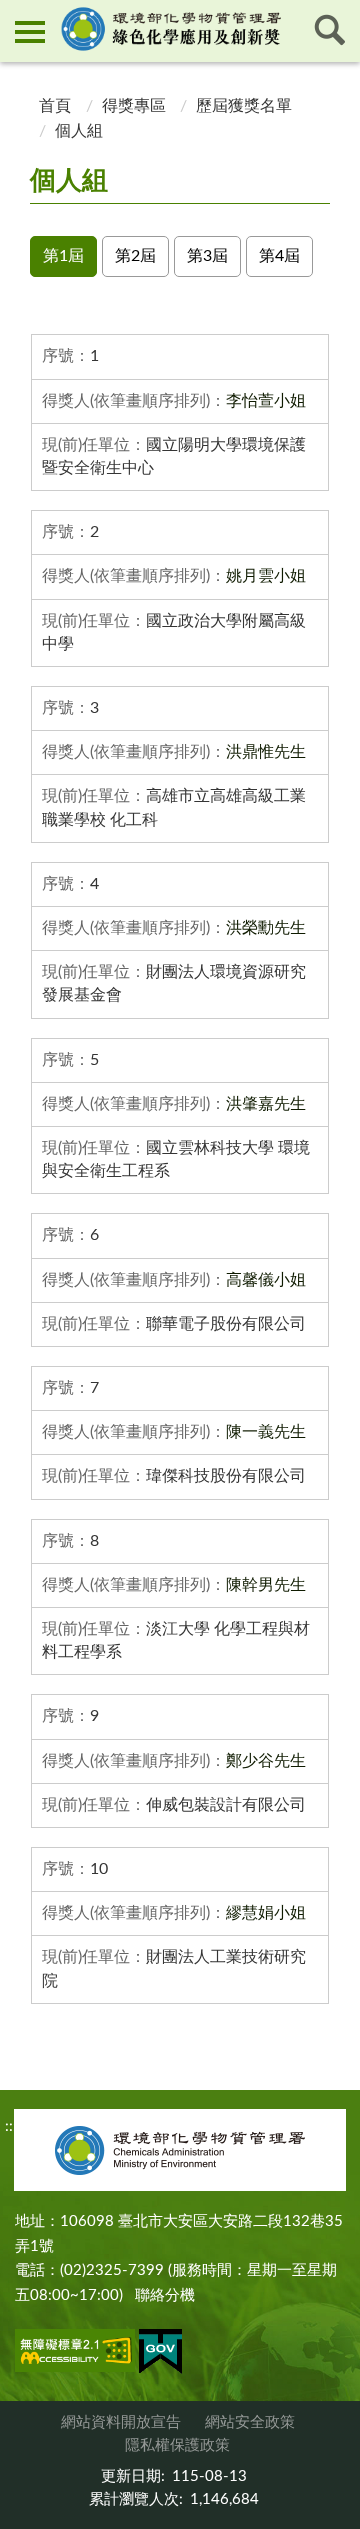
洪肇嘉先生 (266, 1104)
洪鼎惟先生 (266, 752)
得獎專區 (134, 106)
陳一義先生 (266, 1432)
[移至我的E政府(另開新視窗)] (160, 2355)
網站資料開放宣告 (121, 2422)
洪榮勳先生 (266, 928)
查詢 (330, 30)
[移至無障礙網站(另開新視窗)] (75, 2354)
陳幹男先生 (266, 1585)
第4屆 (279, 256)
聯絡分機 (165, 2295)
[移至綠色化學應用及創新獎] (180, 29)
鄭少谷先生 (266, 1761)
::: (17, 16)
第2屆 (135, 256)
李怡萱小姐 (266, 401)
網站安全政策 (250, 2422)
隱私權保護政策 (177, 2445)
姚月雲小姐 (266, 576)
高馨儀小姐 (266, 1280)
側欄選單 (30, 30)
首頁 (53, 106)
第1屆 (63, 256)
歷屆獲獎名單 (244, 106)
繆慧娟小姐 (266, 1913)
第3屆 (207, 256)
